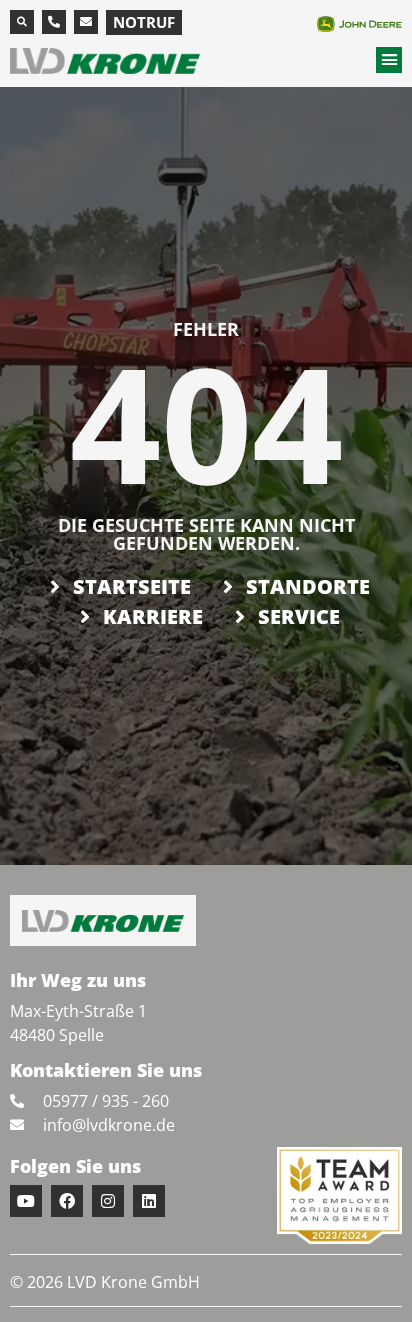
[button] (22, 22)
